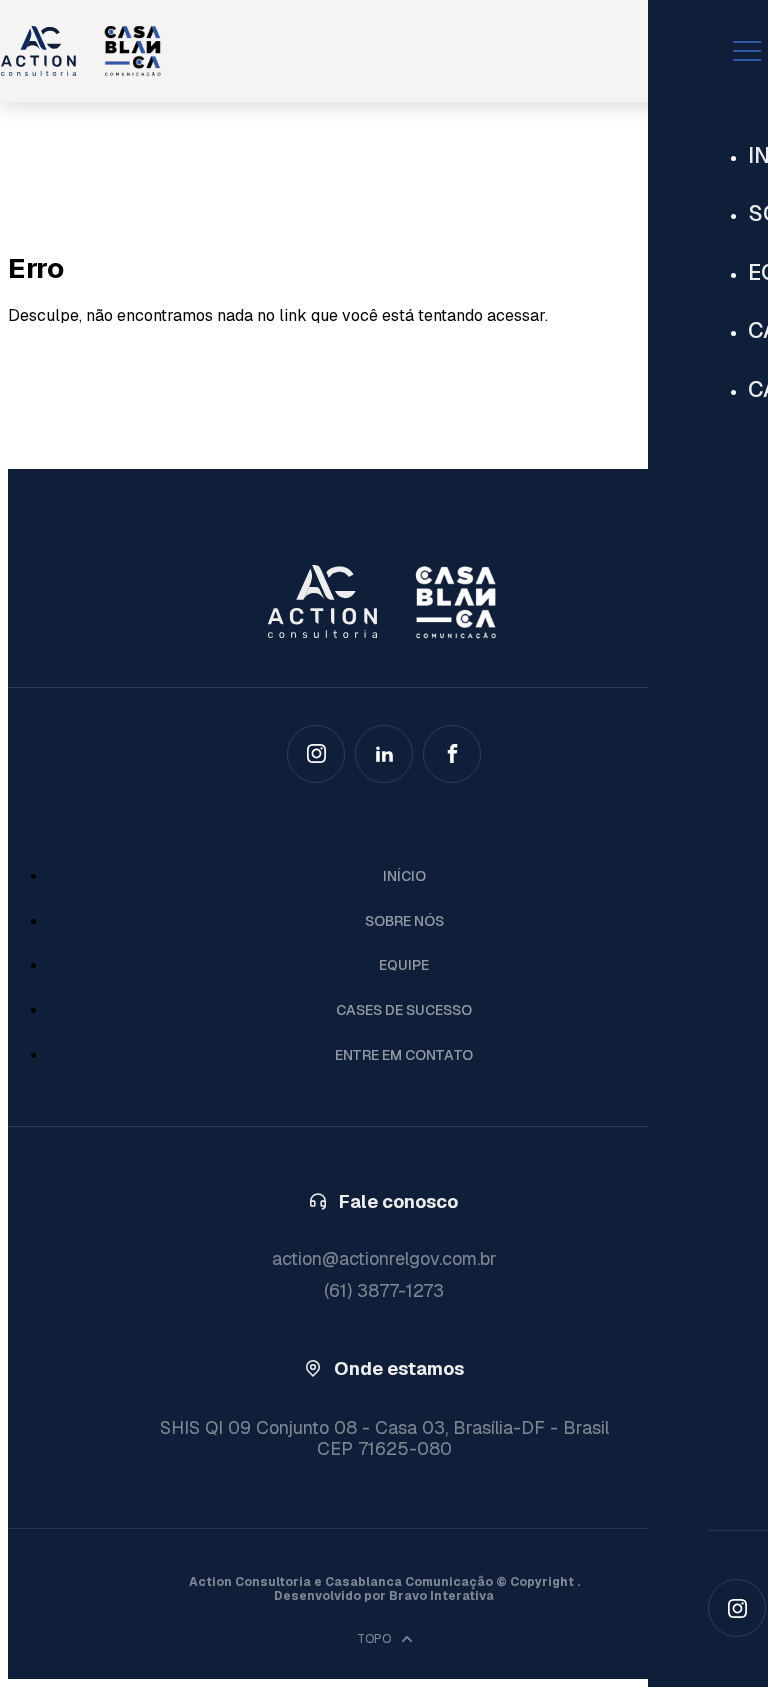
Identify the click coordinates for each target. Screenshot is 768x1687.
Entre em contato (404, 1055)
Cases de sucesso (404, 1010)
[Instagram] (737, 1608)
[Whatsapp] (452, 754)
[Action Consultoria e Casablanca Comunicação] (359, 51)
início (404, 876)
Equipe (404, 965)
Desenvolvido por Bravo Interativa (384, 1596)
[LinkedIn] (384, 754)
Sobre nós (404, 921)
